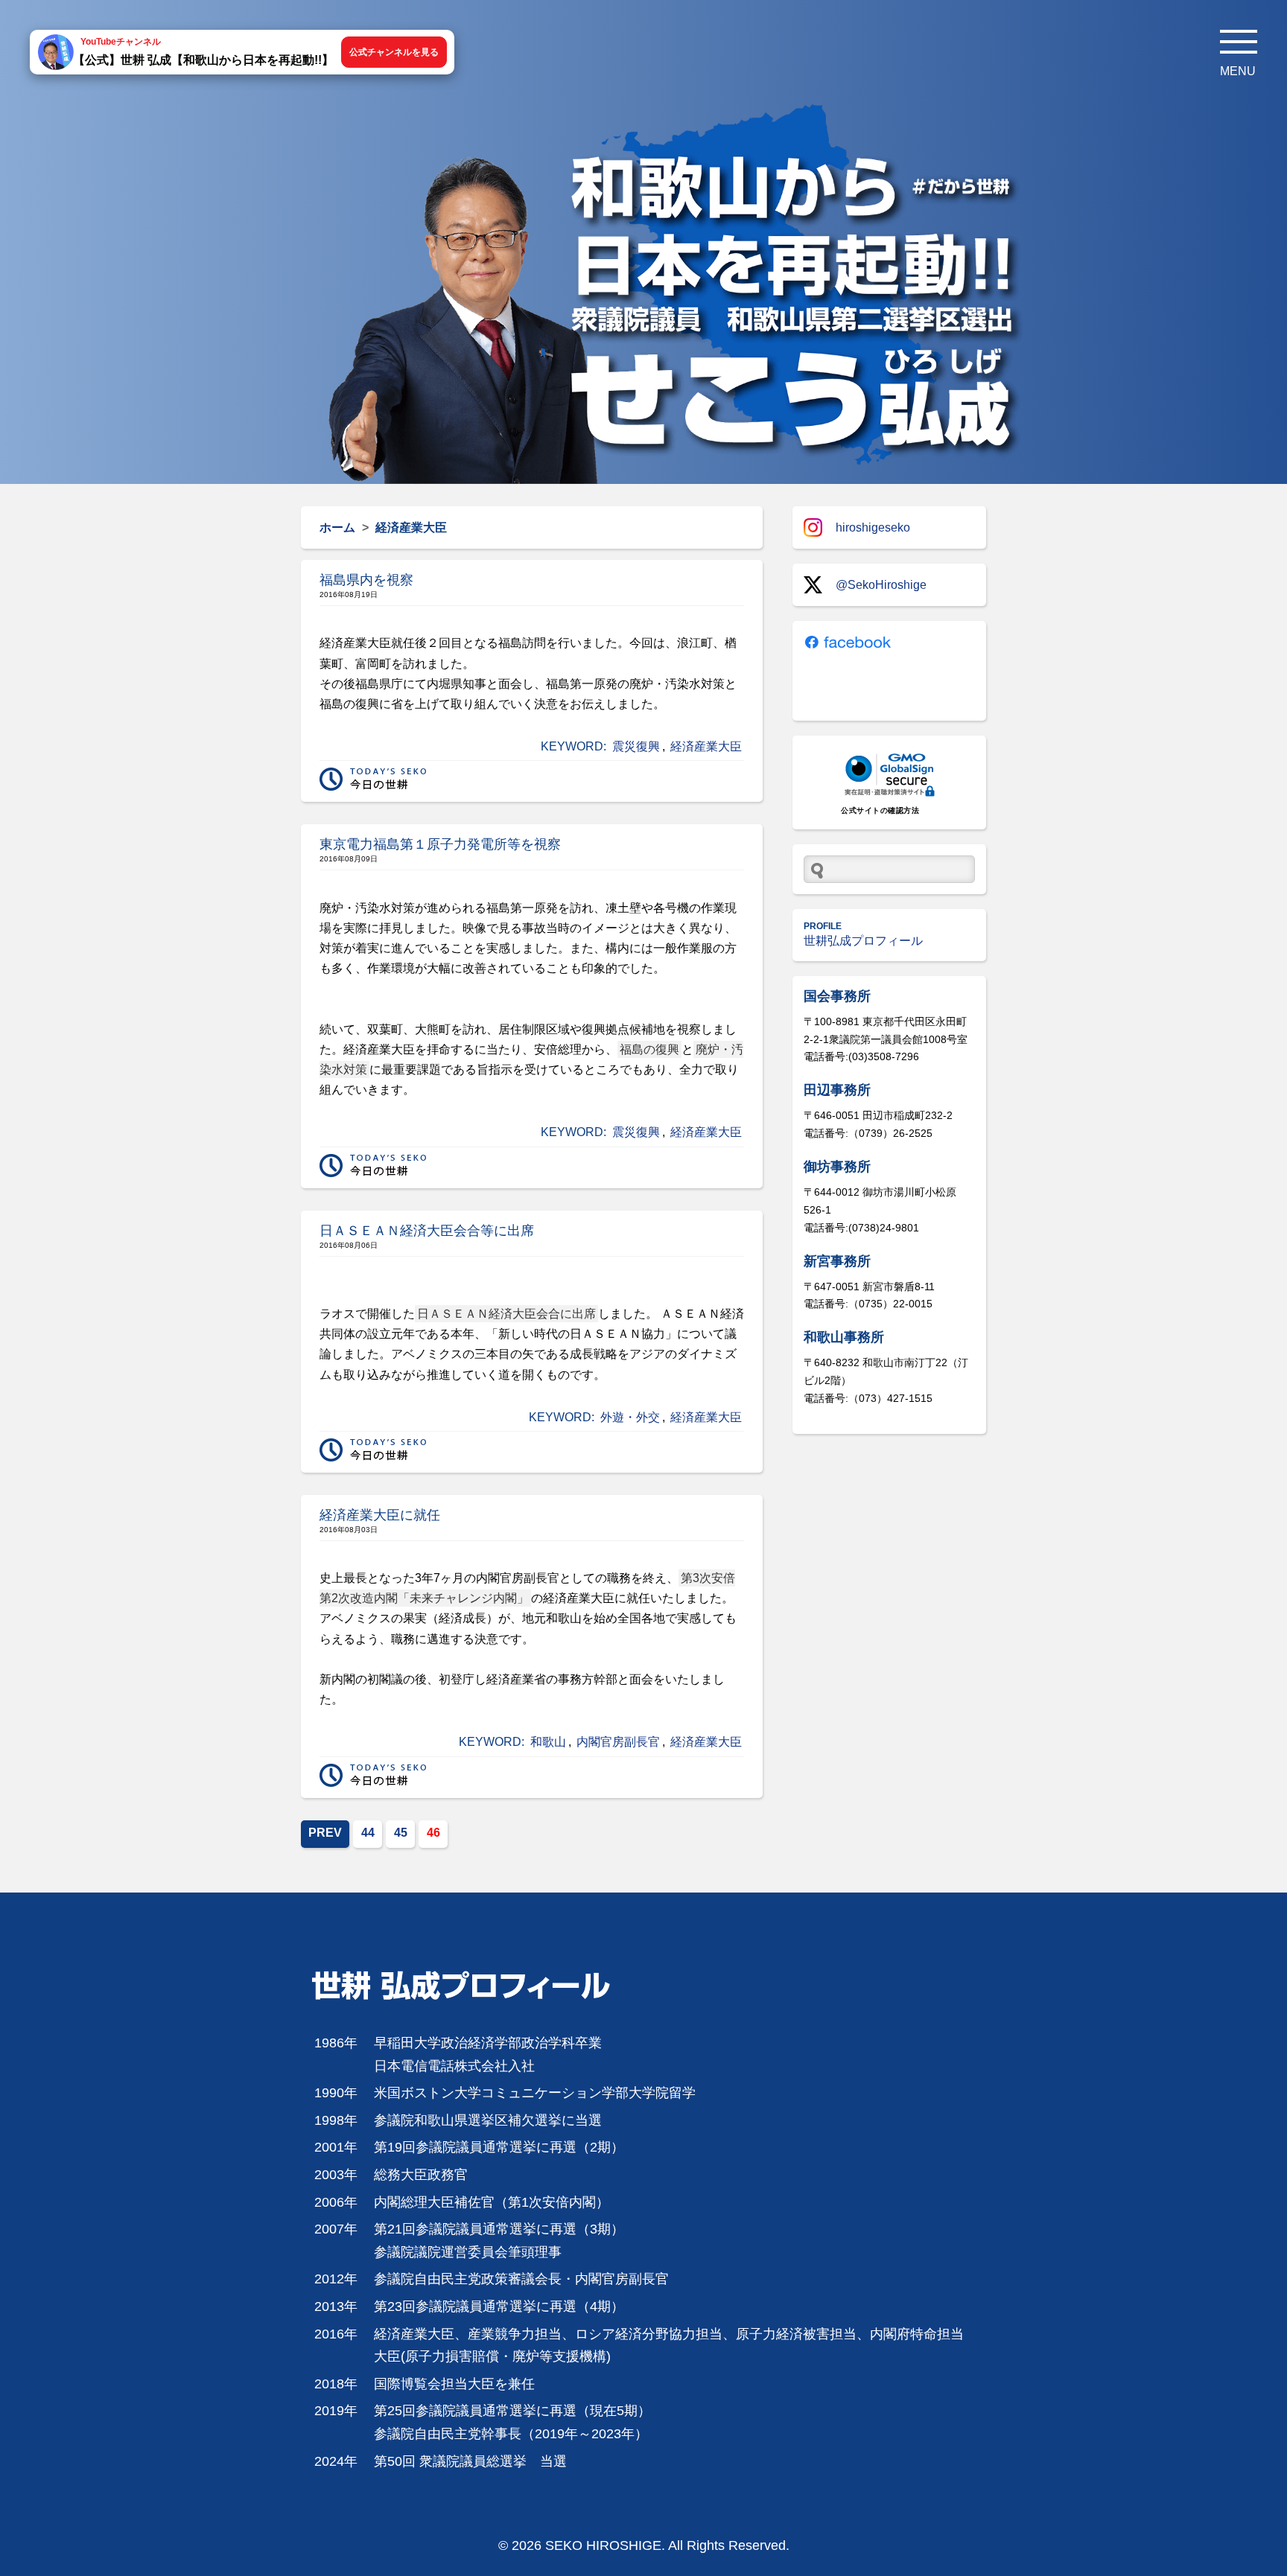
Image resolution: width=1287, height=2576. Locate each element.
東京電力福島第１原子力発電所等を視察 (440, 844)
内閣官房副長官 (618, 1742)
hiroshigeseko (873, 527)
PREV (325, 1833)
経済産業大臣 (706, 746)
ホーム (337, 527)
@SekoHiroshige (881, 585)
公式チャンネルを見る (394, 52)
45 (401, 1833)
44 (368, 1833)
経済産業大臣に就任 (380, 1515)
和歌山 (548, 1742)
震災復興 (636, 746)
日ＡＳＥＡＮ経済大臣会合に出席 (506, 1314)
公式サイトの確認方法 (880, 810)
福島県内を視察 (366, 580)
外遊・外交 (630, 1417)
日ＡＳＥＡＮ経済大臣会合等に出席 (427, 1231)
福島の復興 (649, 1049)
